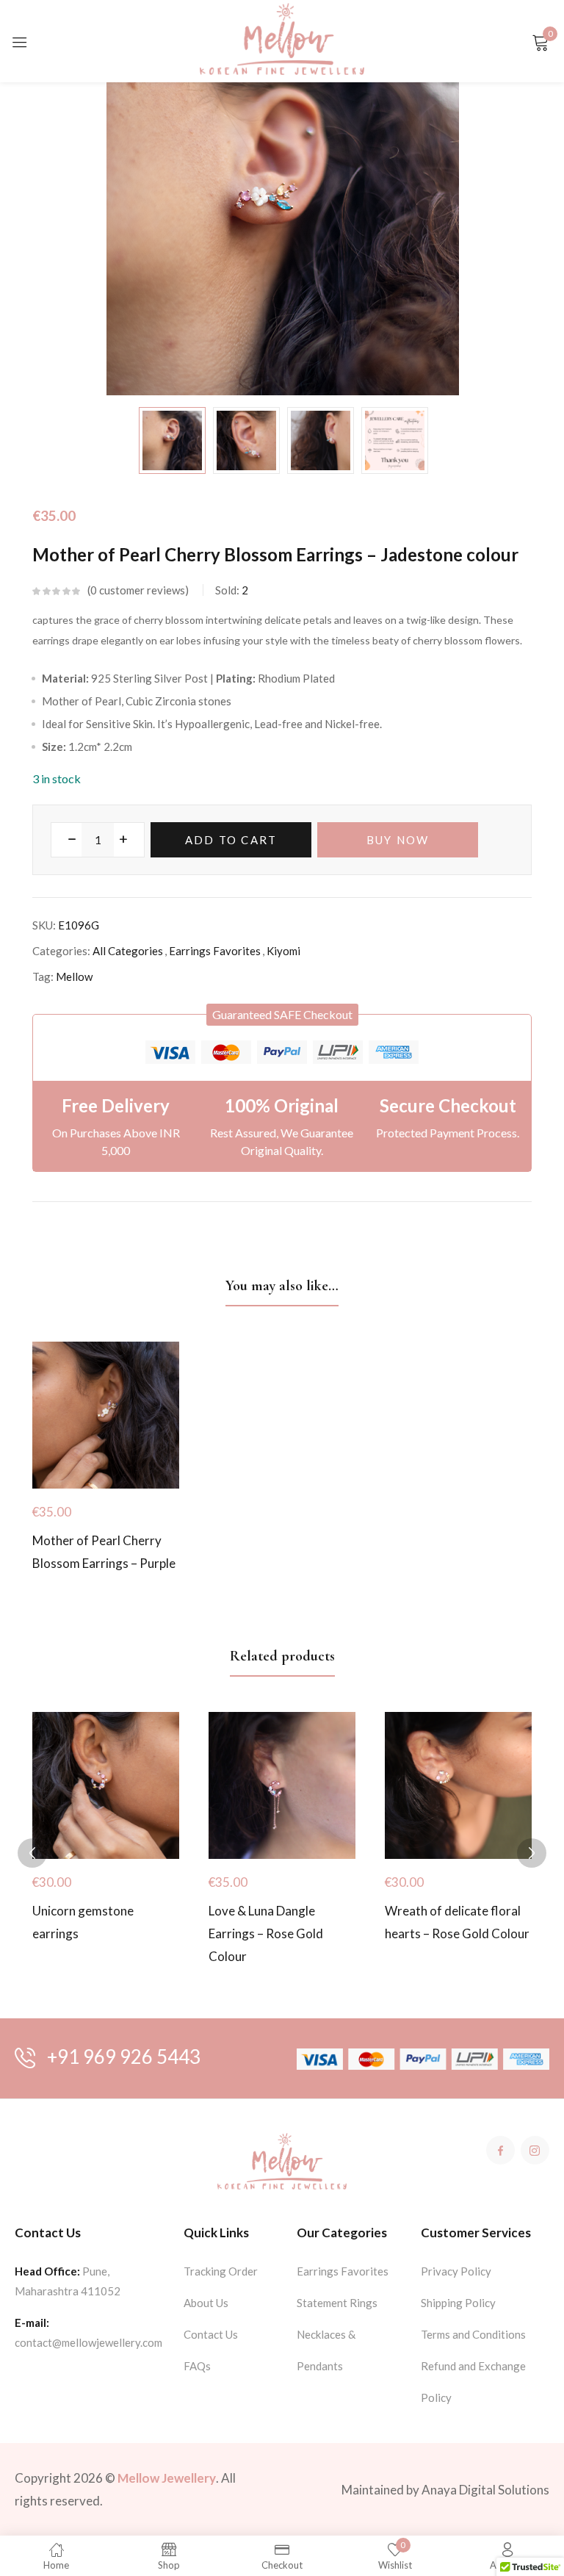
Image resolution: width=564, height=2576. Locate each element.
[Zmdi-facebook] (500, 2150)
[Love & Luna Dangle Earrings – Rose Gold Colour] (282, 1785)
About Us (206, 2303)
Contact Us (211, 2334)
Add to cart (231, 840)
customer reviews (138, 590)
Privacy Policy (456, 2271)
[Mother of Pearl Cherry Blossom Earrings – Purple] (106, 1415)
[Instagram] (535, 2150)
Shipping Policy (458, 2303)
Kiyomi (283, 951)
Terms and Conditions (473, 2334)
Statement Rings (337, 2303)
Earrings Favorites (215, 951)
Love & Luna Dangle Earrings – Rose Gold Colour (266, 1933)
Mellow (74, 976)
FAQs (197, 2366)
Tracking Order (221, 2271)
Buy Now (398, 840)
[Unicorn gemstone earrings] (106, 1785)
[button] (282, 1015)
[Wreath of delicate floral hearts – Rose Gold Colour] (458, 1785)
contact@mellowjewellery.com (88, 2342)
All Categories (128, 951)
